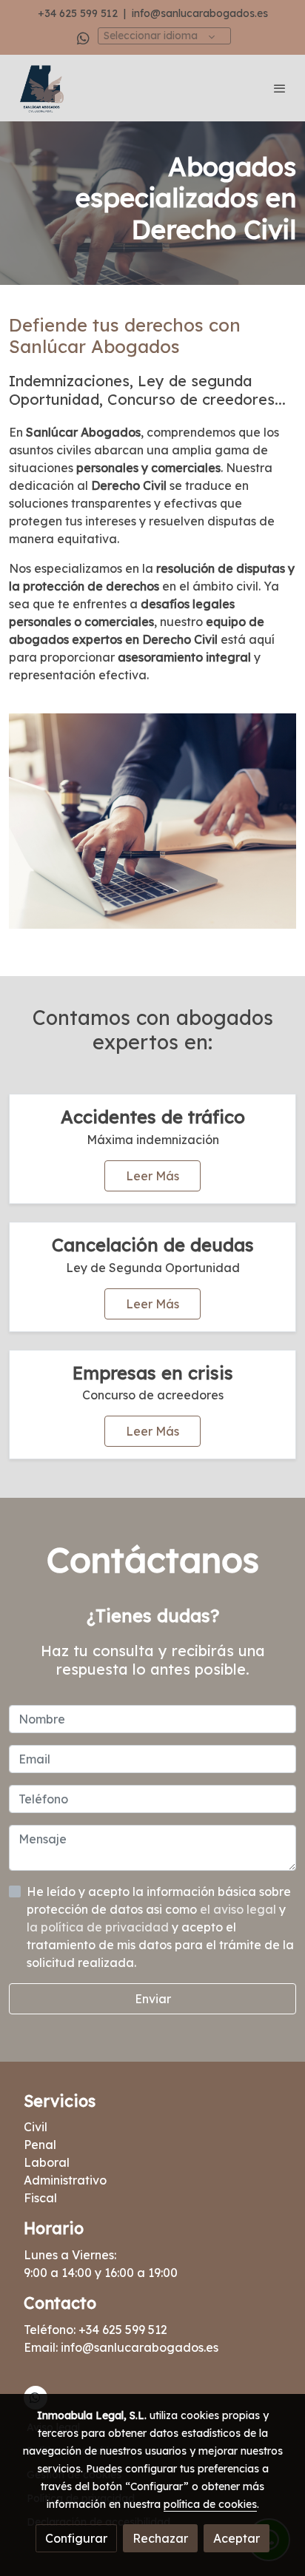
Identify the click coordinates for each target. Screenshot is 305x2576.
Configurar (76, 2538)
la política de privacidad (99, 1927)
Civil (36, 2127)
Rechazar (160, 2538)
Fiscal (40, 2198)
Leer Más (152, 1176)
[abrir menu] (280, 88)
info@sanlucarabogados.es (200, 13)
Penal (40, 2145)
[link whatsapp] (83, 37)
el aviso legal (239, 1909)
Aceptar (237, 2538)
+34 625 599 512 (78, 13)
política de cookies (210, 2504)
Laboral (47, 2162)
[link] (41, 88)
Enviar (153, 1999)
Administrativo (65, 2180)
